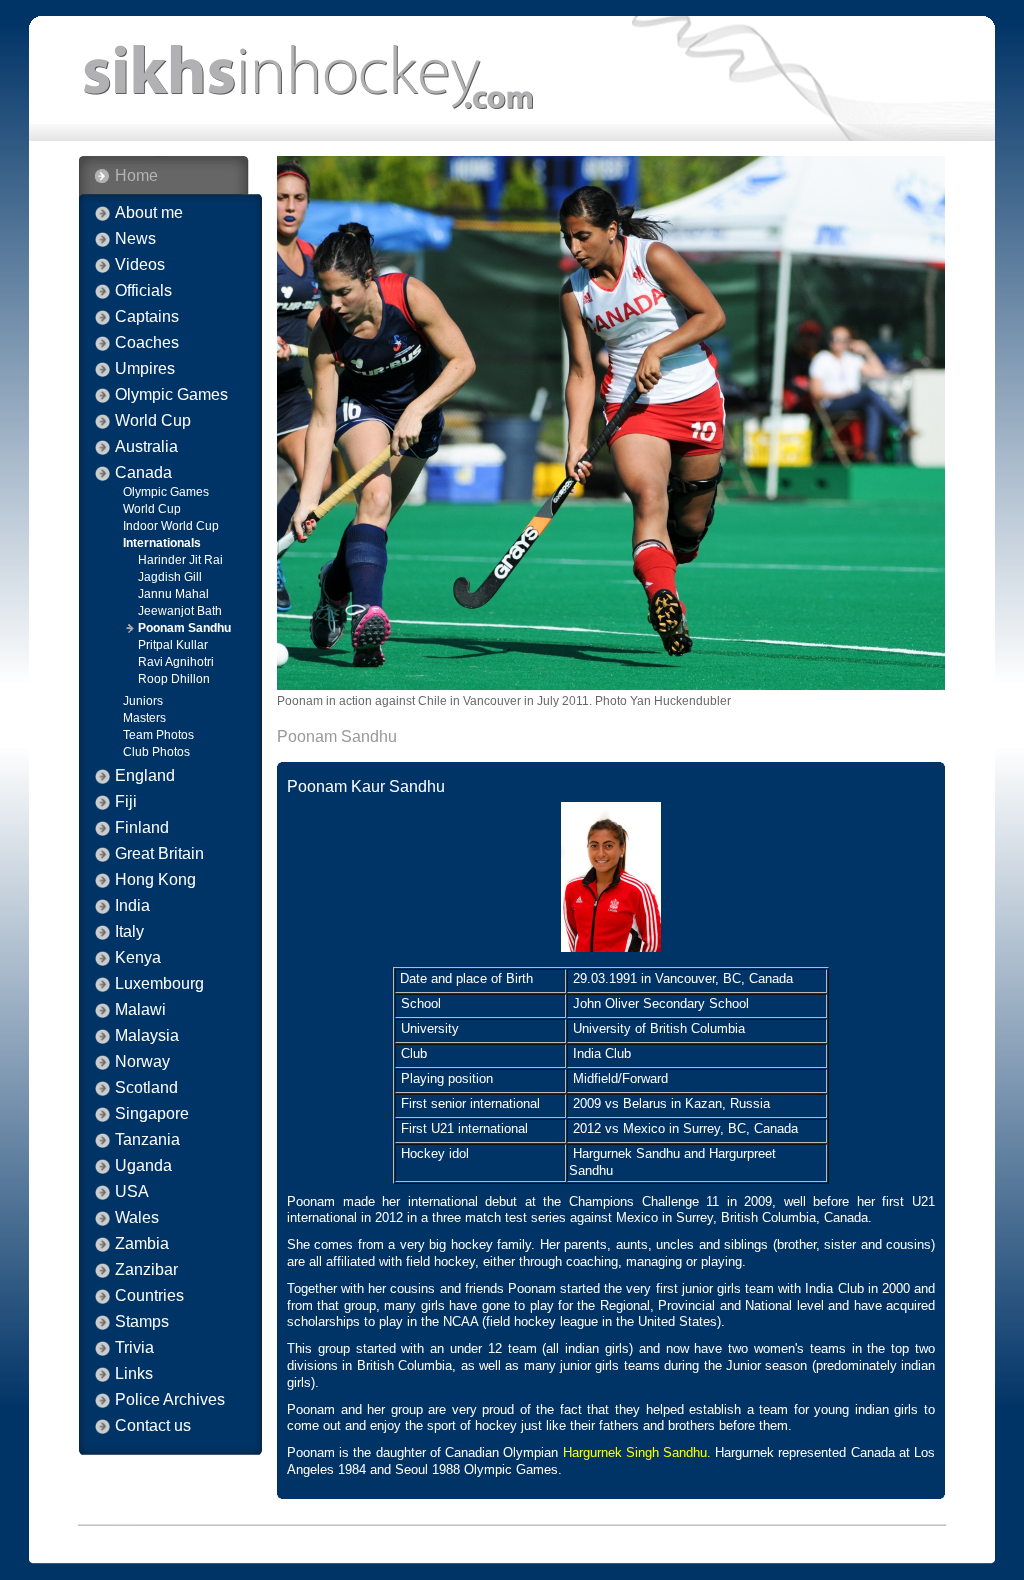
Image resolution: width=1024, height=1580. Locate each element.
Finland (142, 828)
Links (134, 1374)
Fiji (126, 802)
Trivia (134, 1348)
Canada (143, 473)
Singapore (152, 1114)
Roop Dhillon (174, 679)
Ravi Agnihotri (176, 662)
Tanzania (147, 1140)
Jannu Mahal (173, 594)
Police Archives (170, 1400)
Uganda (143, 1166)
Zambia (142, 1244)
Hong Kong (155, 880)
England (145, 776)
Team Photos (158, 735)
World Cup (153, 421)
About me (149, 213)
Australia (146, 447)
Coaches (147, 343)
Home (136, 175)
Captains (147, 317)
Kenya (138, 958)
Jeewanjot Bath (180, 611)
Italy (129, 932)
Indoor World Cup (171, 526)
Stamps (142, 1322)
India (132, 906)
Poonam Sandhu (184, 628)
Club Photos (156, 752)
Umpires (145, 369)
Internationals (162, 543)
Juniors (143, 701)
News (135, 239)
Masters (144, 718)
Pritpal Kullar (173, 645)
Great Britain (159, 854)
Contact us (153, 1426)
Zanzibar (146, 1270)
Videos (140, 265)
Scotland (146, 1088)
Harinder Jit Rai (180, 560)
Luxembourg (159, 984)
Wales (137, 1218)
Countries (149, 1296)
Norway (142, 1062)
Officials (143, 291)
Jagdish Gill (170, 577)
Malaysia (147, 1036)
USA (132, 1192)
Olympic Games (171, 395)
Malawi (140, 1010)
